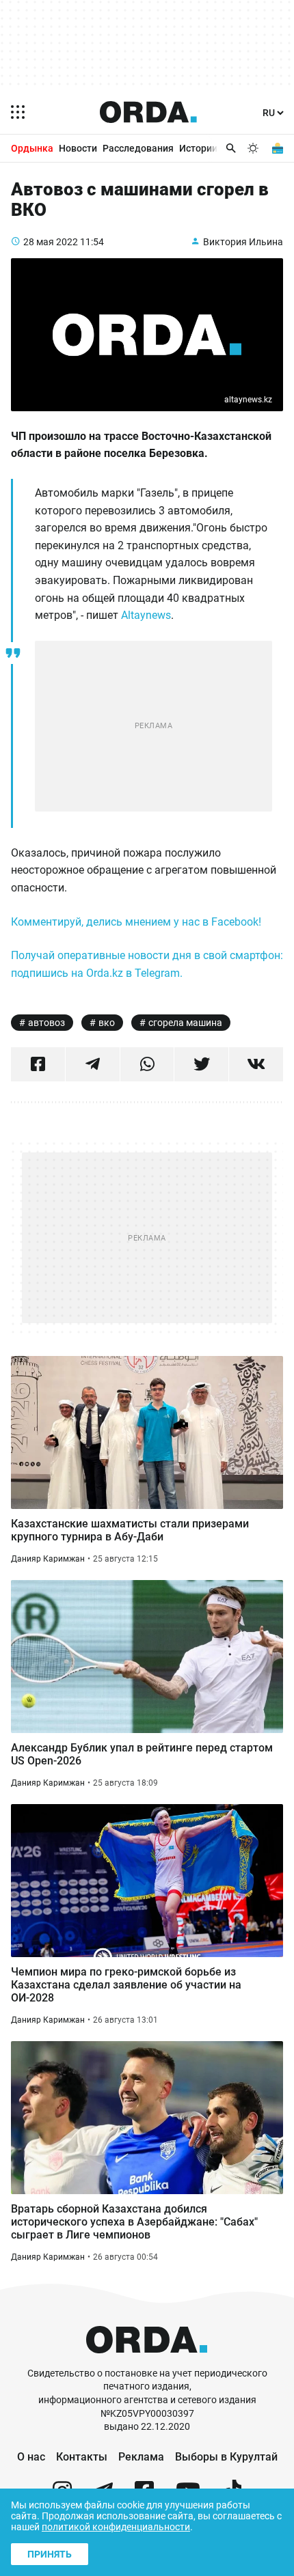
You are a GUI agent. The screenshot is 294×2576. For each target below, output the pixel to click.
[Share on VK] (256, 1064)
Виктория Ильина (243, 242)
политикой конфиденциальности (116, 2527)
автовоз (46, 1023)
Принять (50, 2554)
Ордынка (32, 148)
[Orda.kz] (147, 2360)
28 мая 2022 (51, 242)
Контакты (82, 2457)
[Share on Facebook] (38, 1064)
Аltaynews (146, 615)
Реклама (141, 2457)
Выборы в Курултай (226, 2457)
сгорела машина (185, 1023)
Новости (78, 148)
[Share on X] (201, 1064)
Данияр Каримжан (48, 1559)
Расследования (138, 148)
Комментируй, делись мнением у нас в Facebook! (136, 922)
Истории (198, 148)
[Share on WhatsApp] (147, 1064)
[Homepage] (148, 112)
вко (107, 1023)
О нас (31, 2457)
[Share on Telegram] (93, 1064)
